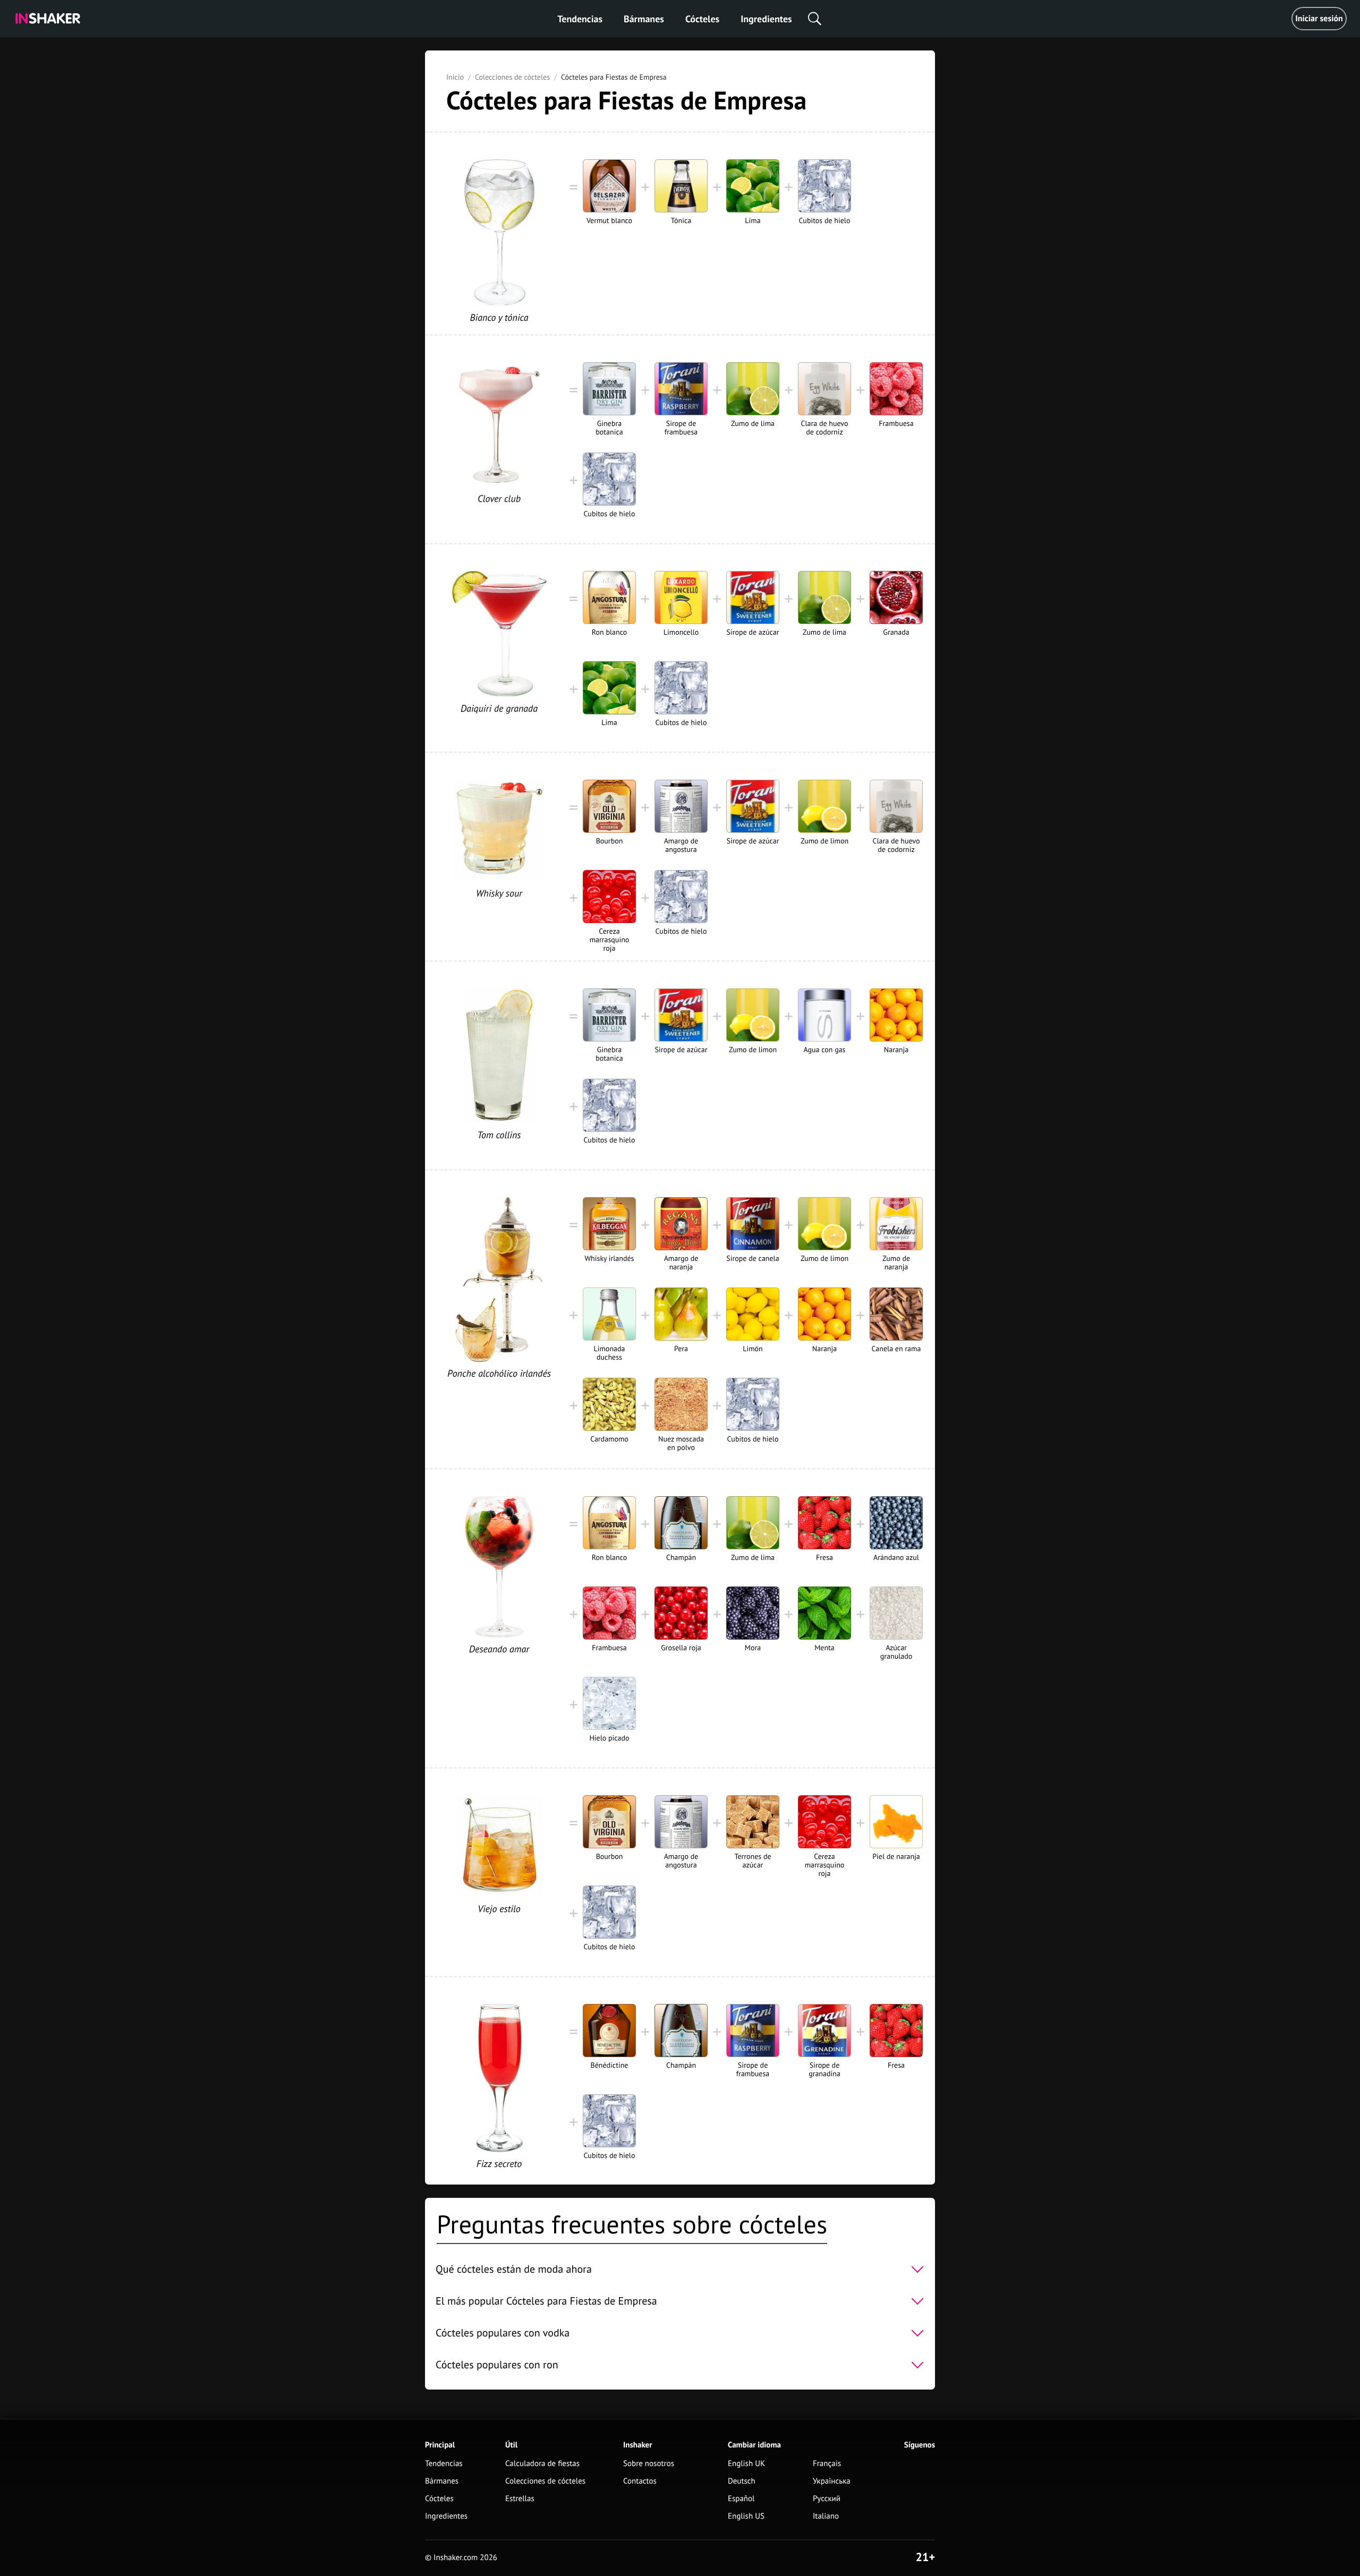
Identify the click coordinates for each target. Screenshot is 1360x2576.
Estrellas (520, 2499)
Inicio (455, 77)
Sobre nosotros (649, 2464)
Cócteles (702, 19)
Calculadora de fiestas (542, 2464)
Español (741, 2499)
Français (827, 2464)
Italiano (826, 2516)
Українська (832, 2481)
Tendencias (580, 19)
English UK (746, 2464)
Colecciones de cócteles (512, 77)
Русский (827, 2499)
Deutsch (742, 2481)
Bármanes (644, 19)
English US (746, 2516)
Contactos (640, 2481)
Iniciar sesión (1319, 19)
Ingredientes (766, 19)
